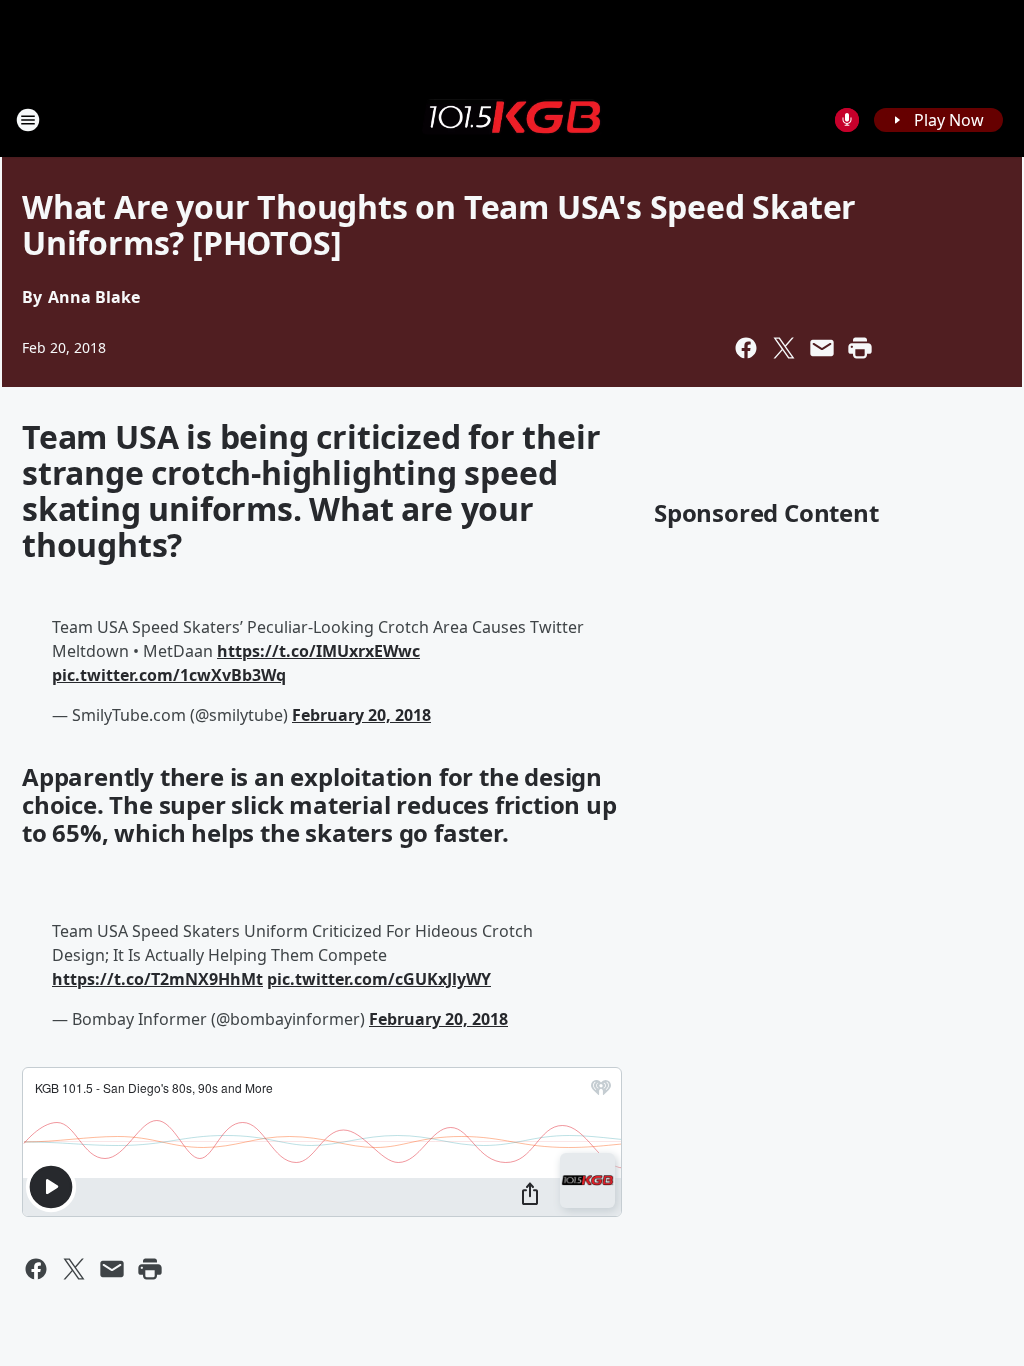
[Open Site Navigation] (28, 120)
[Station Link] (512, 119)
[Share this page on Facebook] (746, 348)
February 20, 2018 (361, 715)
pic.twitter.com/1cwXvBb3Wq (169, 675)
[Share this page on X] (784, 348)
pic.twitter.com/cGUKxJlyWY (379, 979)
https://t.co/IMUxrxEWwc (318, 651)
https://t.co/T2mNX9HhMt (157, 979)
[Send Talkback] (847, 120)
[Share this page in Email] (822, 348)
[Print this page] (860, 348)
